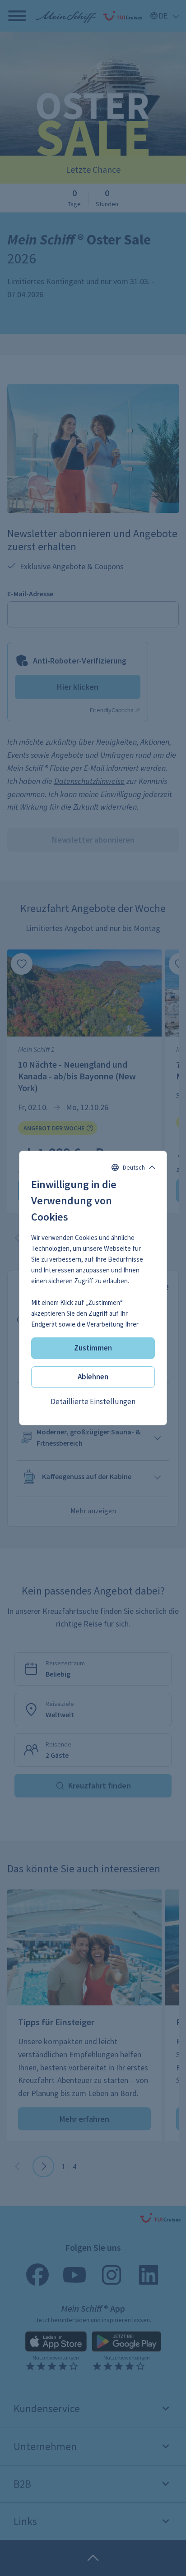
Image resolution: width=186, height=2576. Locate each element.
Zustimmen (93, 1348)
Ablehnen (93, 1377)
